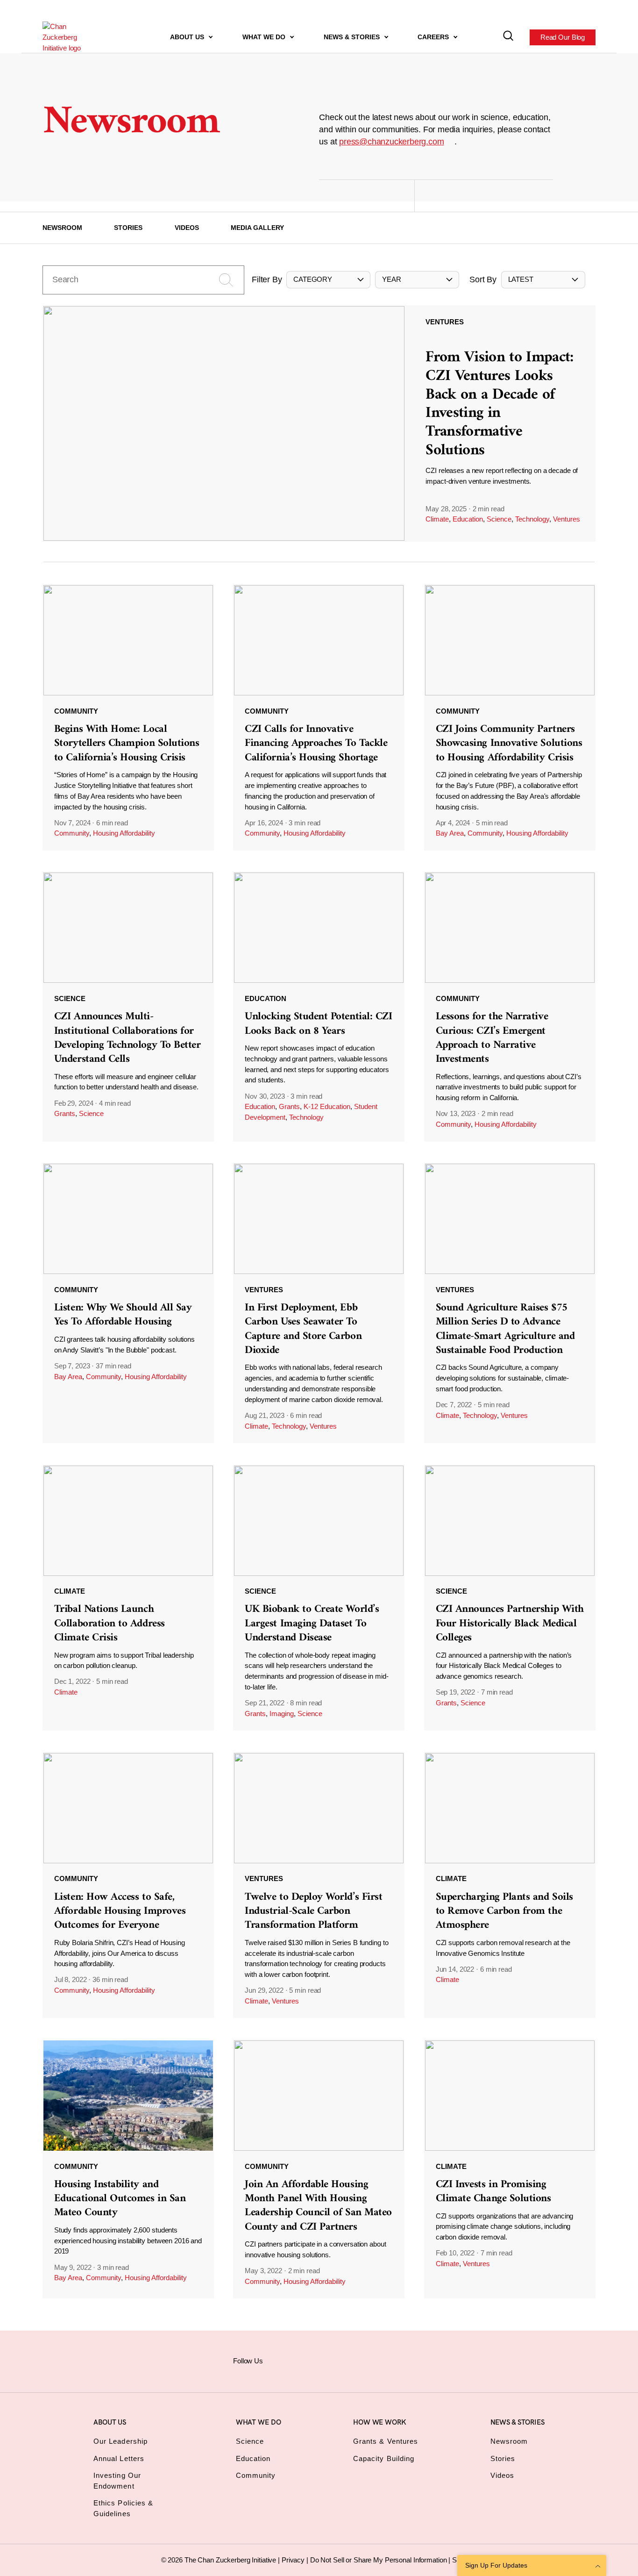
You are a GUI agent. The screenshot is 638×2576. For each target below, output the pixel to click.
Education (468, 519)
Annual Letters (119, 2458)
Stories (128, 228)
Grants (65, 1113)
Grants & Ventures (386, 2441)
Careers (434, 37)
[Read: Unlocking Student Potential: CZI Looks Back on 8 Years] (319, 1006)
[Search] (508, 37)
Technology (532, 519)
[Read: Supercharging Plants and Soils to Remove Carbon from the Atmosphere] (510, 1885)
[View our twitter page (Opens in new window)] (374, 2360)
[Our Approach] (69, 37)
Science (499, 519)
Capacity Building (384, 2458)
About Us (188, 37)
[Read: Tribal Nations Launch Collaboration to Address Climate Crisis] (128, 1598)
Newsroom (62, 228)
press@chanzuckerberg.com (391, 142)
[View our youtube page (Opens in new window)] (397, 2360)
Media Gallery (257, 228)
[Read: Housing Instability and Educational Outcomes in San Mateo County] (128, 2169)
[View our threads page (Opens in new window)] (328, 2360)
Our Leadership (121, 2441)
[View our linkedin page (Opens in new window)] (351, 2360)
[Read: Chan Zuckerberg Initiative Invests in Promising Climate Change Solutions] (510, 2169)
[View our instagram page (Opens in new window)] (305, 2360)
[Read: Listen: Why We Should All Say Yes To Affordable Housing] (128, 1303)
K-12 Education (327, 1106)
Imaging (282, 1714)
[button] (328, 280)
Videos (187, 228)
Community (72, 833)
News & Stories (353, 37)
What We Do (265, 37)
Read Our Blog (563, 37)
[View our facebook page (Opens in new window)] (282, 2360)
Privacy (294, 2560)
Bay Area (450, 833)
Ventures (567, 519)
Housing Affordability (124, 833)
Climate (437, 519)
